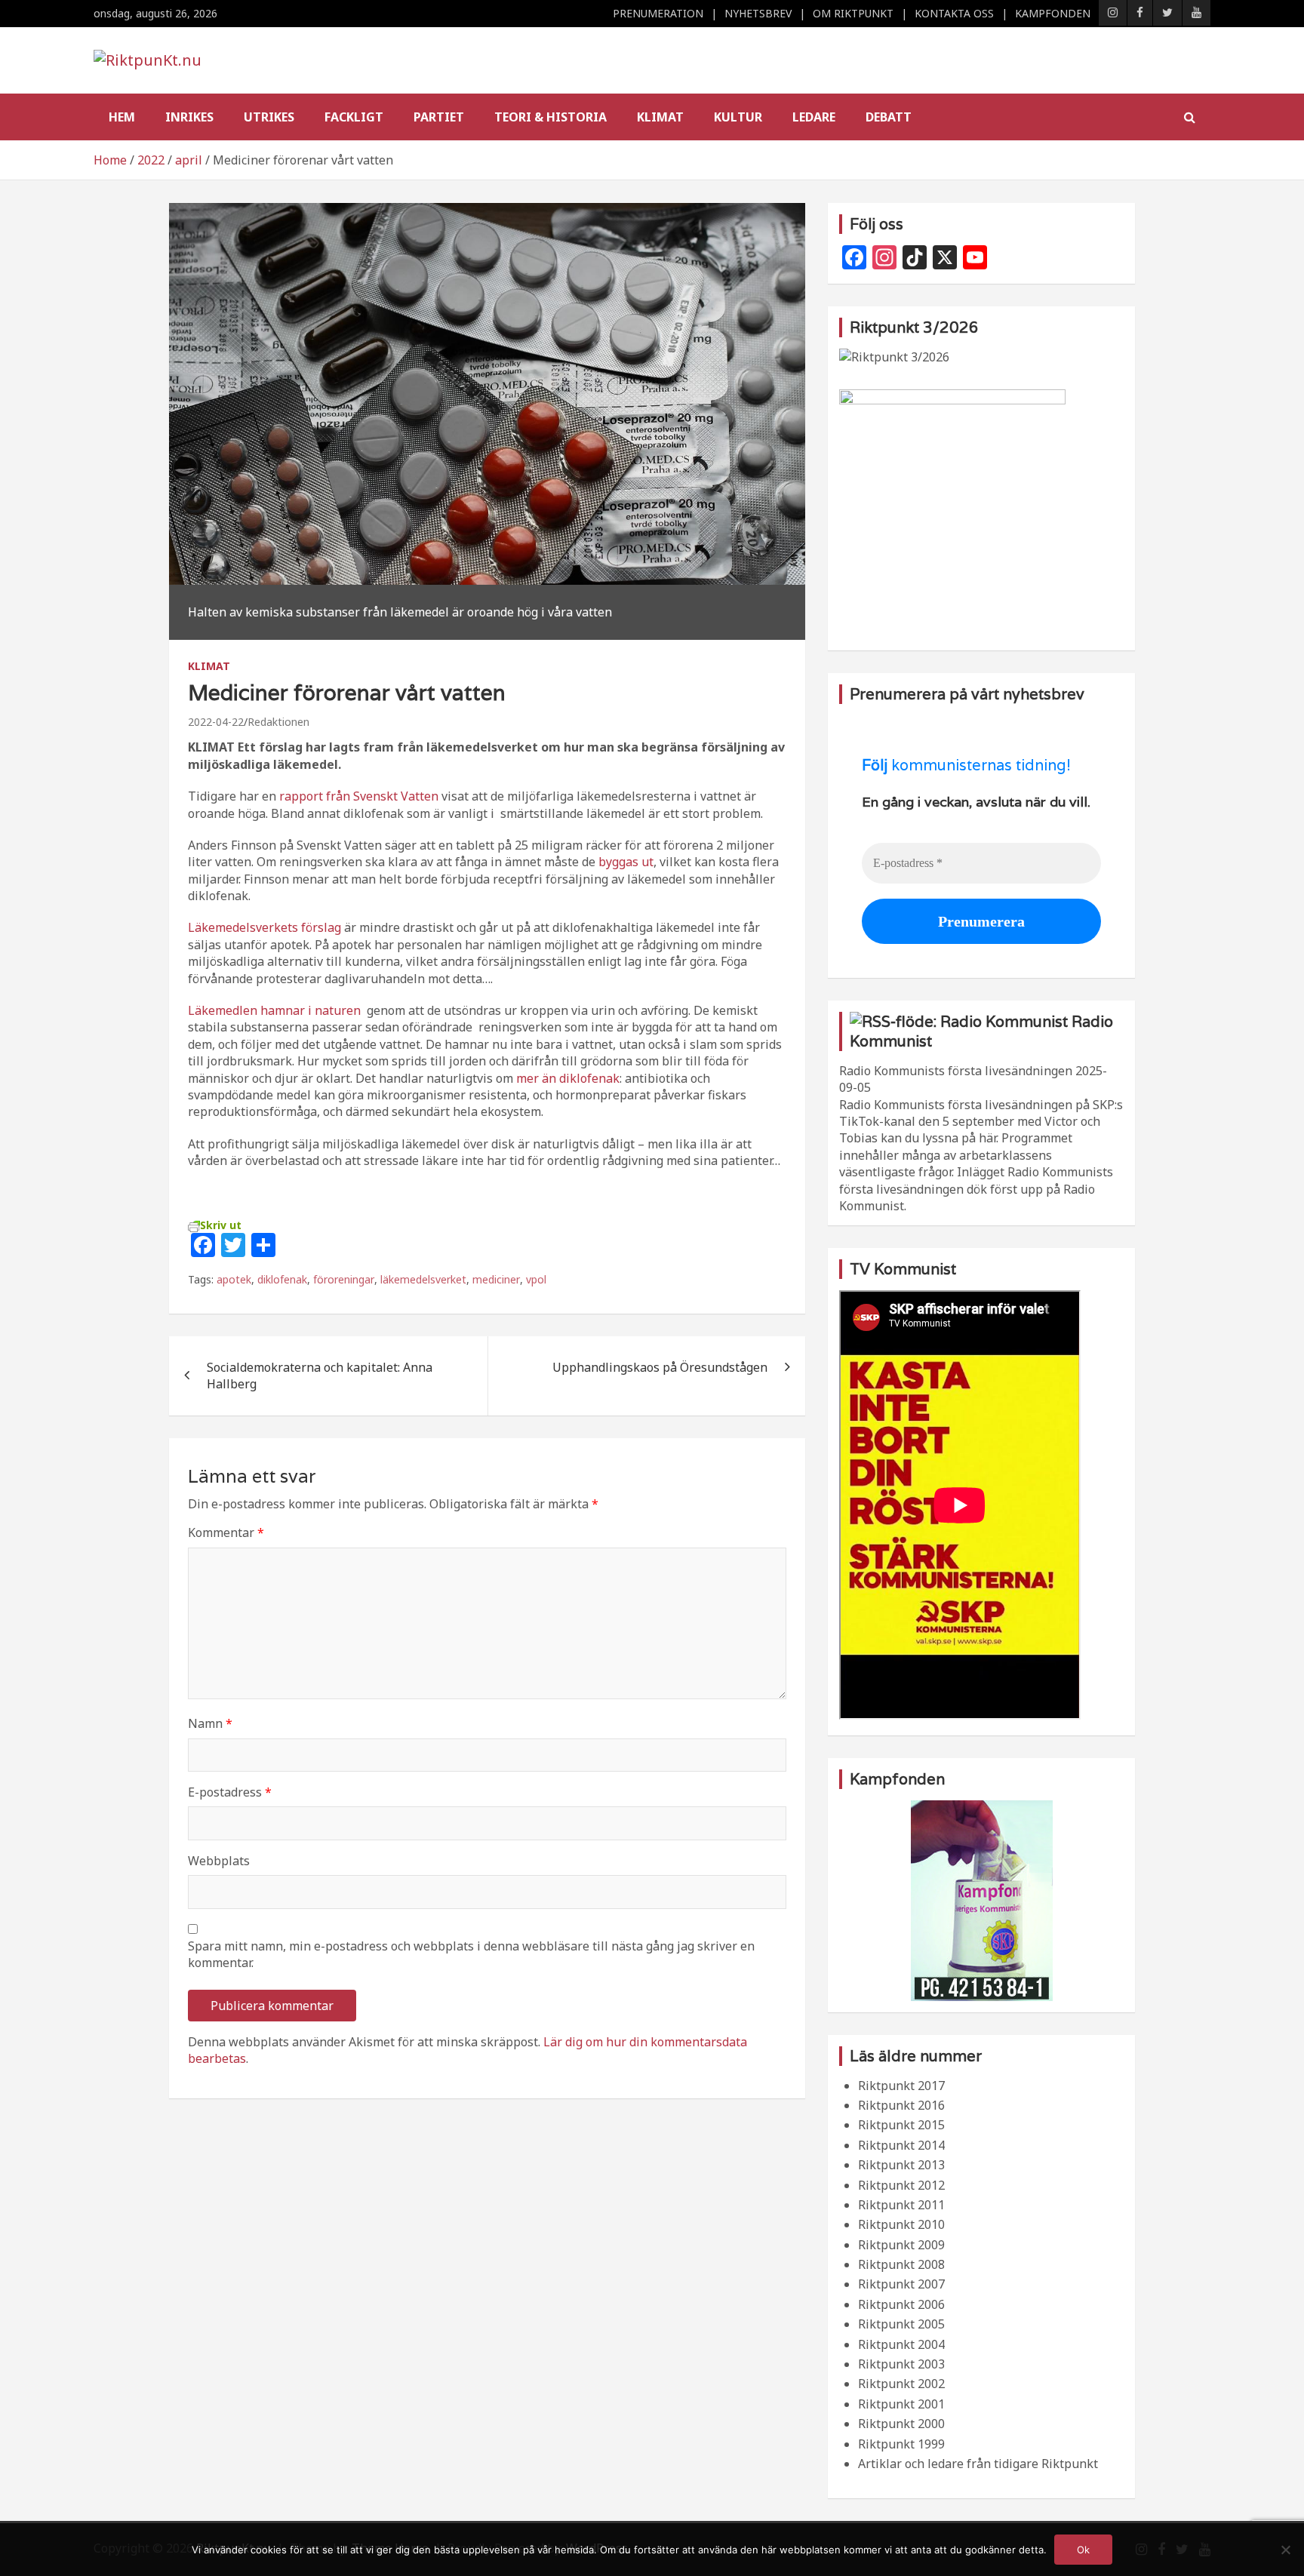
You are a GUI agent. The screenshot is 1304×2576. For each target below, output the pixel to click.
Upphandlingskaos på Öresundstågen (660, 1367)
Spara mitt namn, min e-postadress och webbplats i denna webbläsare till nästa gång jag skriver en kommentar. (471, 1954)
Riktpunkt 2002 (901, 2384)
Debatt (889, 117)
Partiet (439, 117)
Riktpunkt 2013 (901, 2165)
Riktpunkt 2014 (901, 2145)
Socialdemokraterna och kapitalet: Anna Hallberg (320, 1376)
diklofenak (282, 1279)
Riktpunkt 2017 (901, 2086)
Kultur (738, 117)
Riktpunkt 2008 (901, 2264)
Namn (210, 1723)
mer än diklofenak (568, 1078)
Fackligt (354, 117)
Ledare (814, 117)
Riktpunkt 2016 (901, 2105)
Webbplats (219, 1861)
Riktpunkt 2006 (901, 2304)
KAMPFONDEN (1053, 13)
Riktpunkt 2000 (901, 2424)
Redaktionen (278, 722)
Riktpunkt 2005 (901, 2324)
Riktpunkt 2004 (901, 2344)
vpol (536, 1279)
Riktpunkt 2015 (901, 2125)
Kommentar (226, 1532)
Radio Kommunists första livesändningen (956, 1071)
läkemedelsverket (423, 1279)
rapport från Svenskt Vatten (359, 796)
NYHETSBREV (758, 13)
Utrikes (269, 117)
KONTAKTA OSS (954, 13)
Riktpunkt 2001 (901, 2404)
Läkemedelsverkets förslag (264, 927)
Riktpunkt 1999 (901, 2444)
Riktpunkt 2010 (901, 2224)
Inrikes (189, 117)
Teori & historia (551, 117)
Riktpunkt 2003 (901, 2364)
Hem (122, 117)
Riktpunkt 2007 (901, 2284)
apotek (234, 1279)
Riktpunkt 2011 (901, 2205)
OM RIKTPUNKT (853, 13)
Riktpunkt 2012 (901, 2185)
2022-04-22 (216, 722)
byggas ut (624, 862)
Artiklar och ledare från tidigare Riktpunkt (978, 2464)
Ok (1083, 2550)
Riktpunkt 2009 (901, 2245)
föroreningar (344, 1279)
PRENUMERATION (658, 13)
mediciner (496, 1279)
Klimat (660, 117)
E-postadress (230, 1792)
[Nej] (1285, 2550)
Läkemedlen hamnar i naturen (274, 1010)
